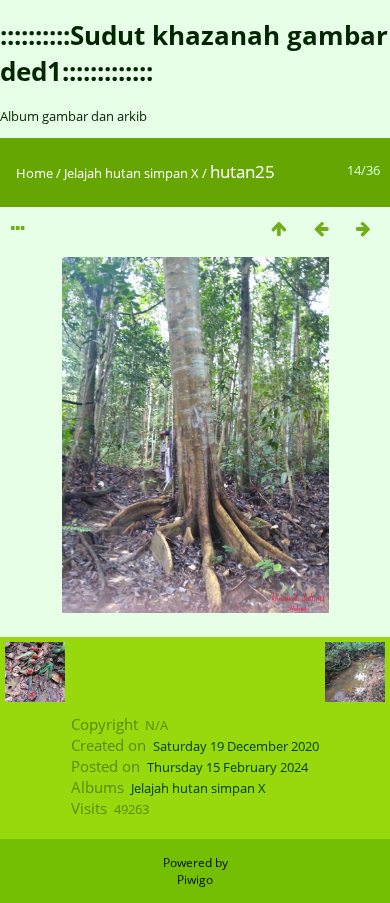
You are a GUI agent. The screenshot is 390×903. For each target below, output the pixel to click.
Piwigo (195, 879)
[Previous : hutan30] (321, 228)
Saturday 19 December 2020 (236, 746)
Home (34, 173)
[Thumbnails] (279, 228)
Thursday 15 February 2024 (227, 767)
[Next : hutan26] (363, 228)
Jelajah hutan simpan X (131, 173)
